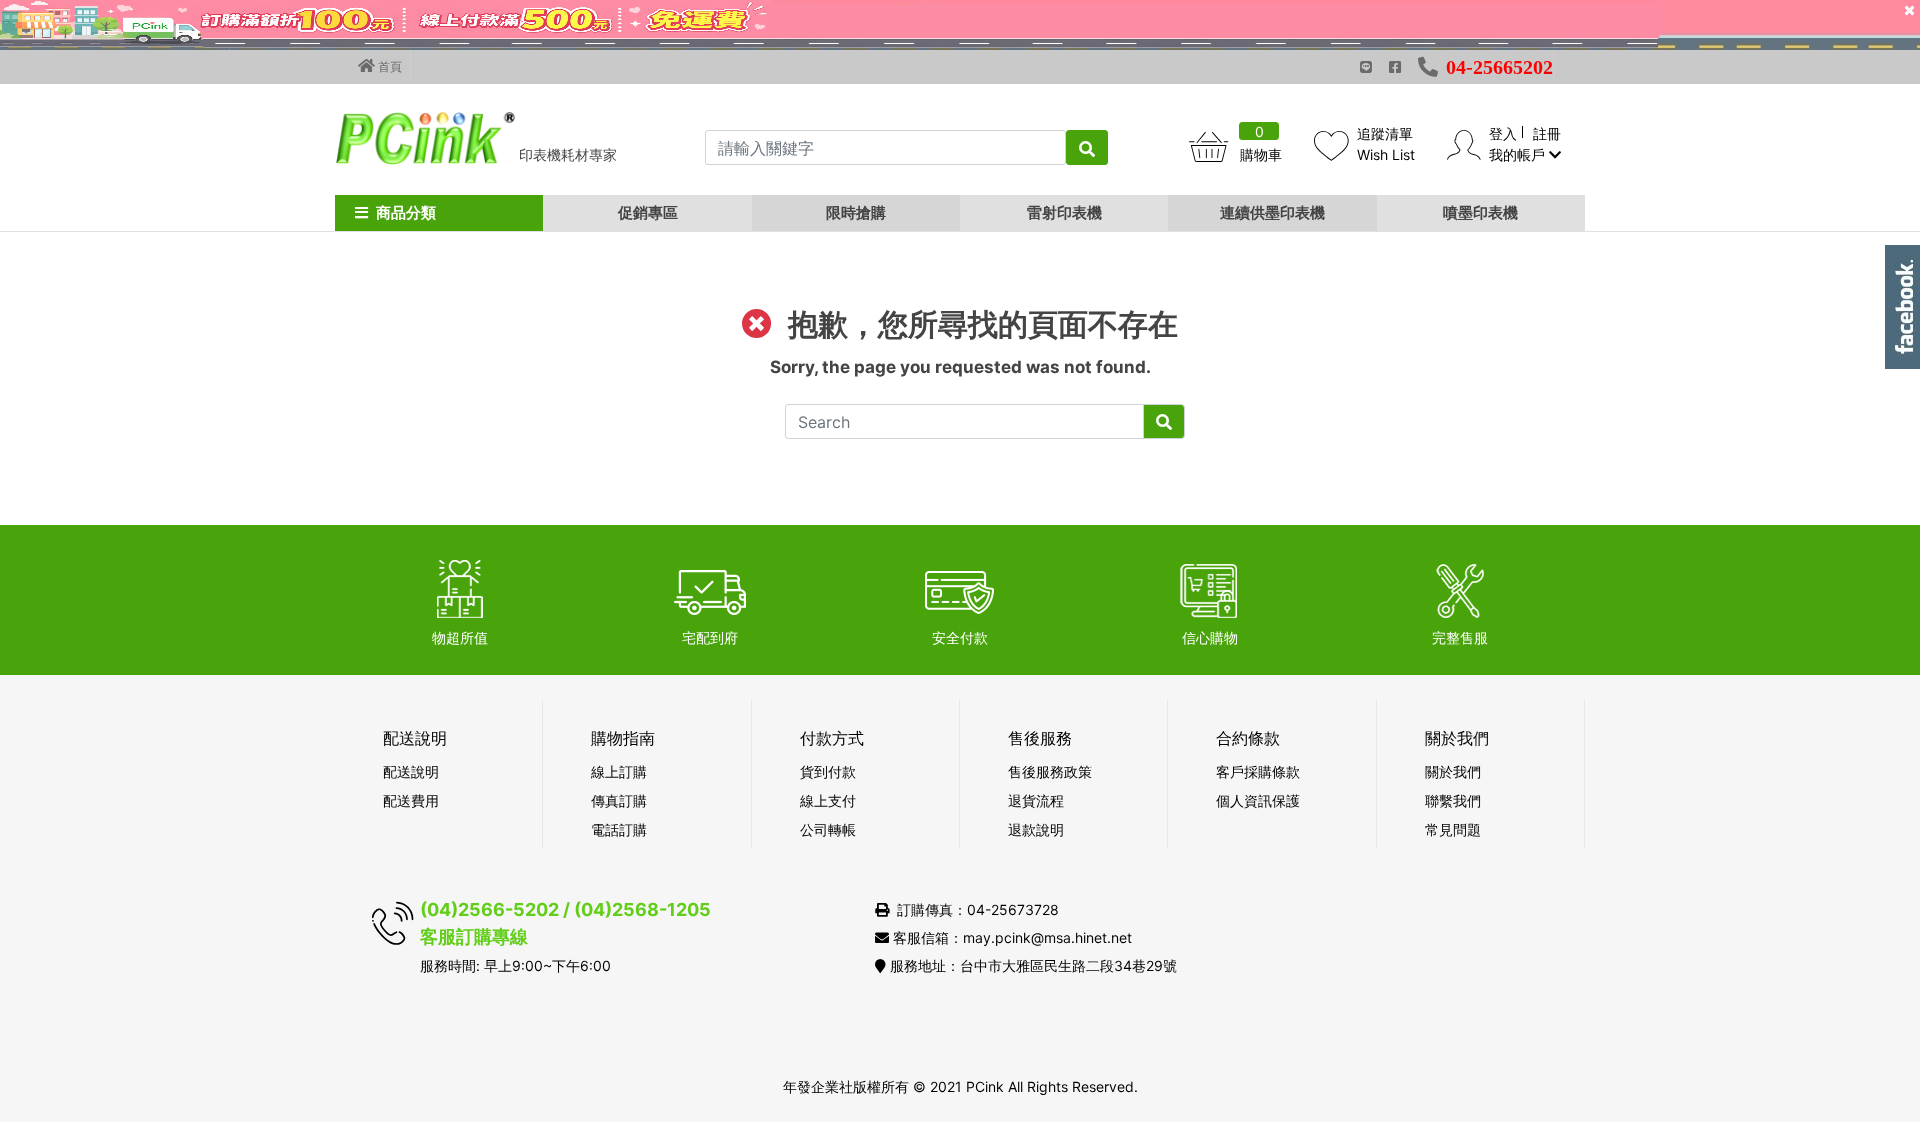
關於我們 (1453, 771)
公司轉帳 (828, 829)
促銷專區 (648, 212)
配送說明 (411, 771)
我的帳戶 (1519, 154)
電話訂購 (619, 829)
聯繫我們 (1453, 800)
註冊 (1547, 133)
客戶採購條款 (1258, 771)
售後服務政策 (1050, 771)
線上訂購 (619, 771)
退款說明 (1036, 829)
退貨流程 (1036, 800)
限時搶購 (856, 212)
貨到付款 (828, 771)
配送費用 (411, 800)
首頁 (388, 66)
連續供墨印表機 (1272, 212)
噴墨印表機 (1480, 212)
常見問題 (1453, 829)
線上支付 (828, 800)
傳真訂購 (619, 800)
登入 (1503, 133)
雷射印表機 (1064, 212)
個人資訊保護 (1258, 800)
